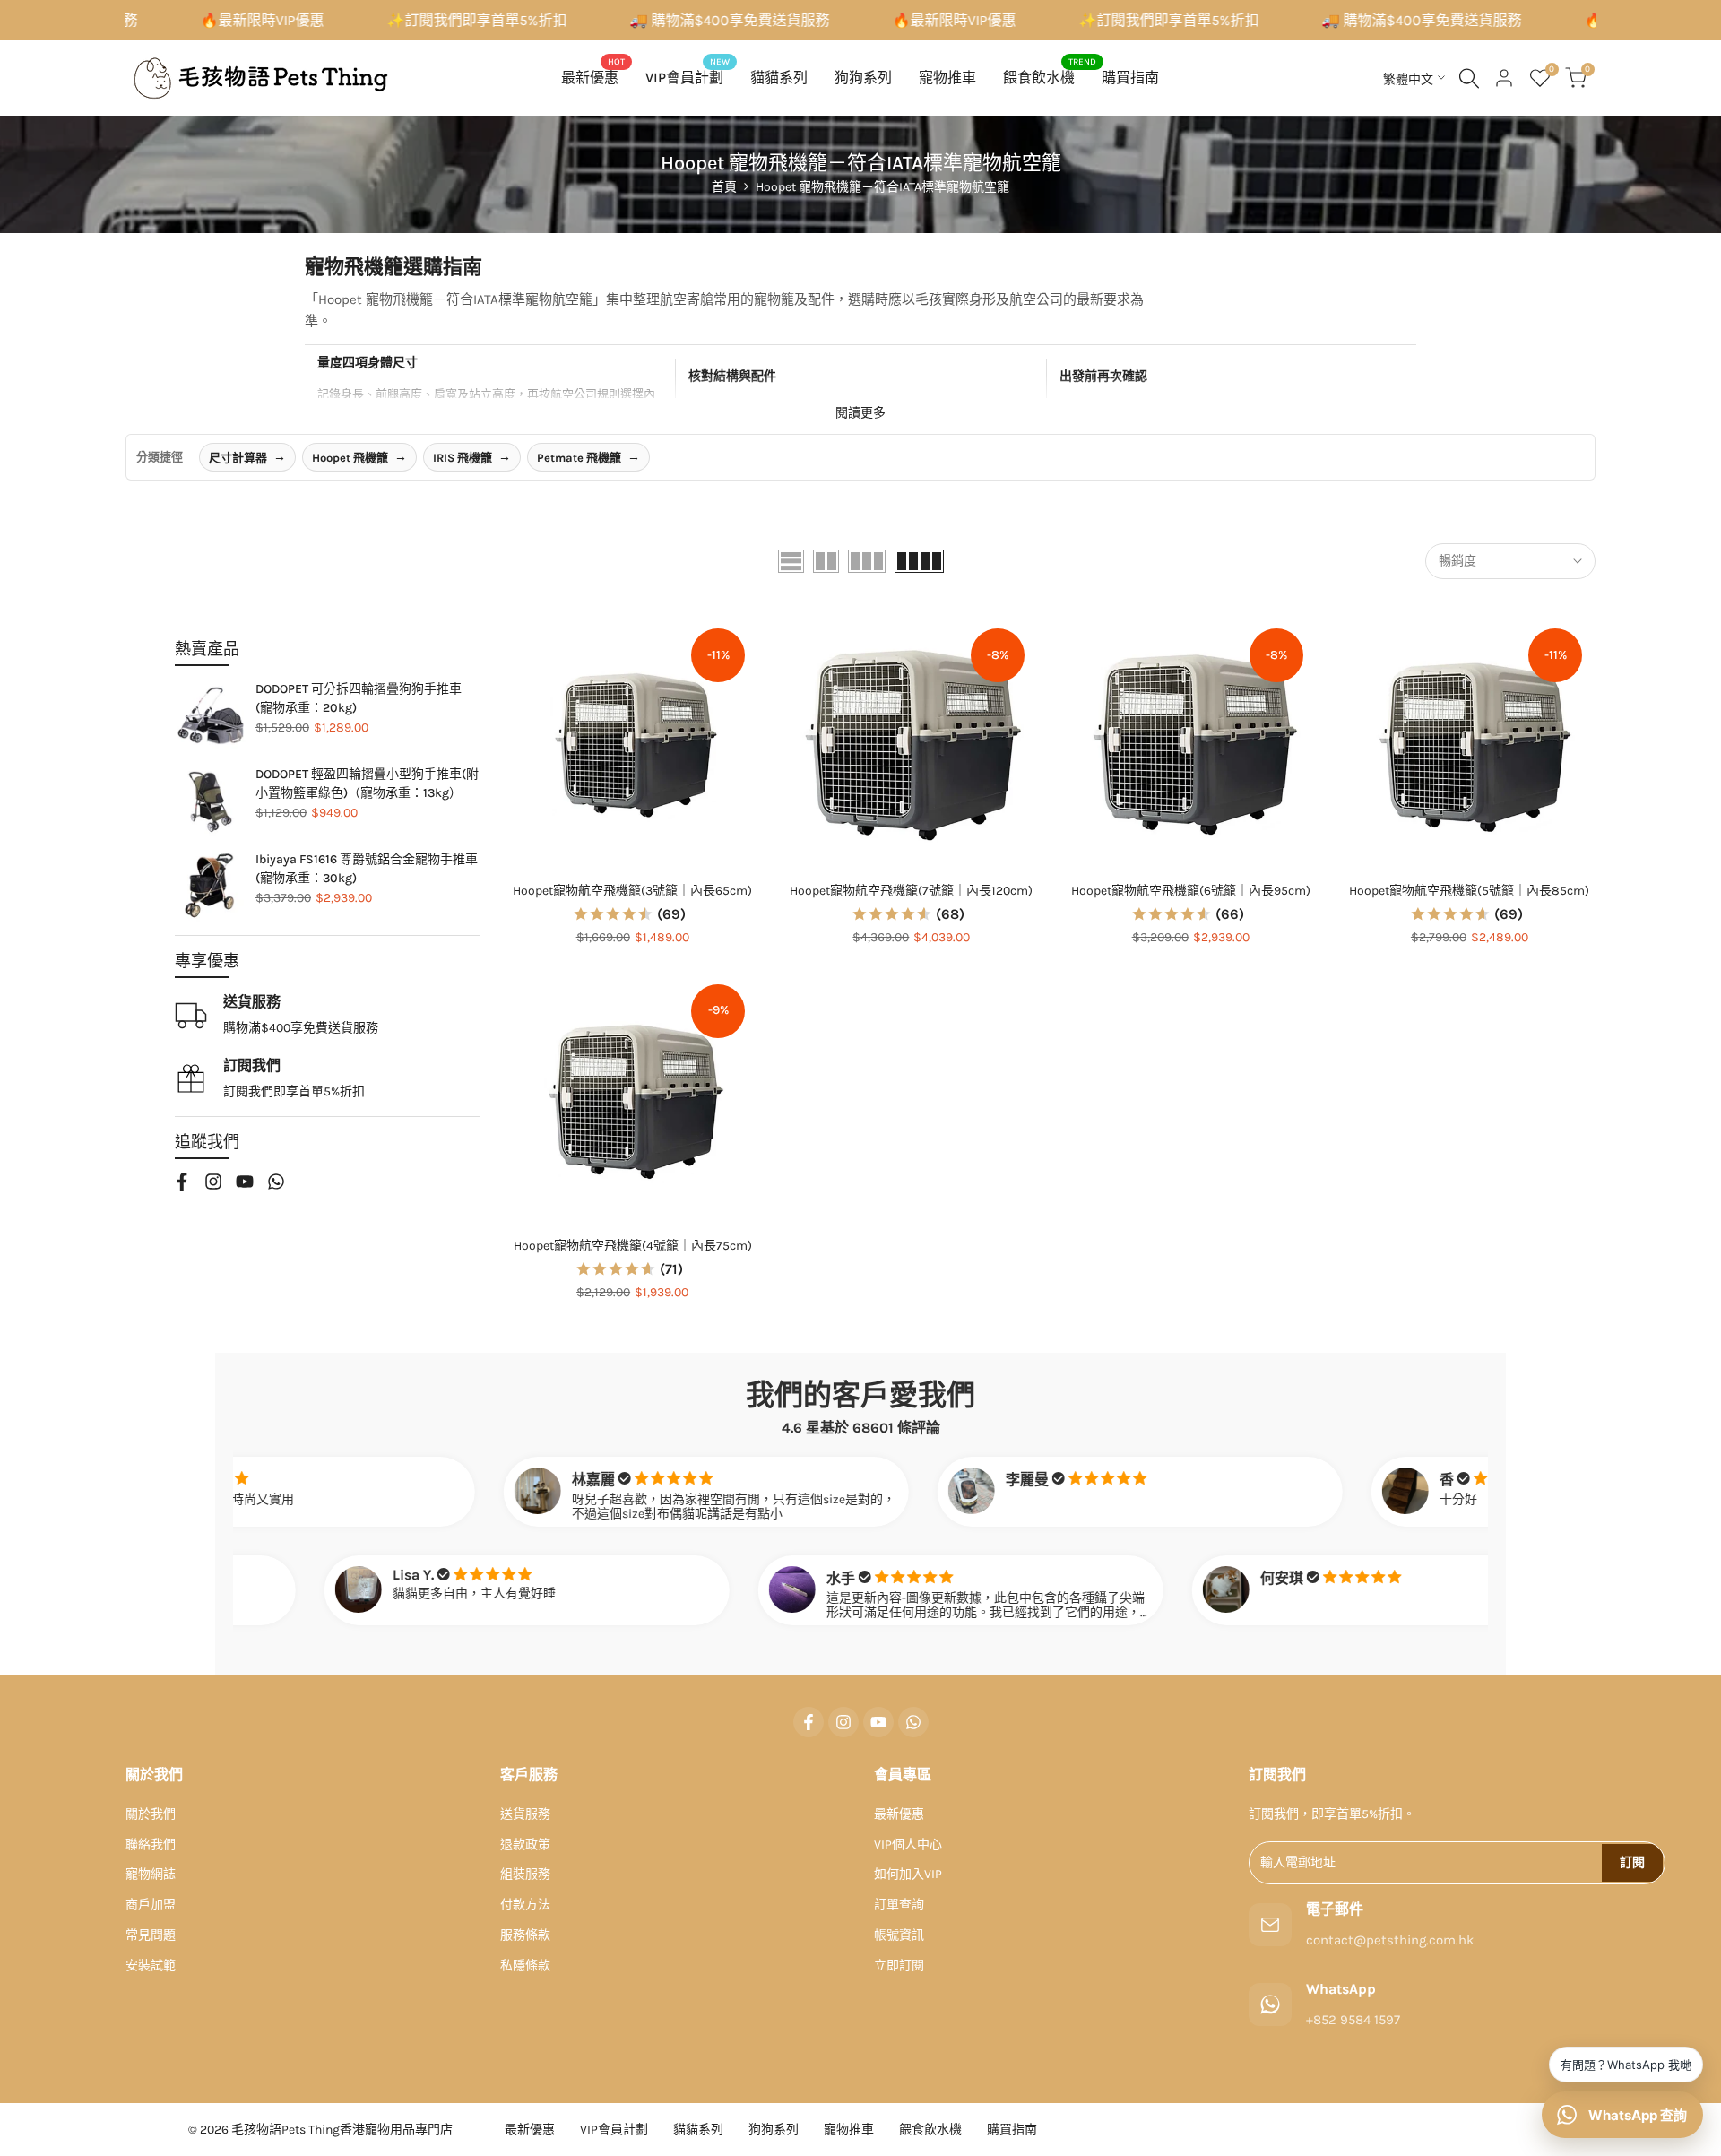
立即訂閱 (899, 1966)
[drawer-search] (1469, 78)
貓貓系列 (698, 2130)
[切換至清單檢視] (791, 561)
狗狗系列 (774, 2130)
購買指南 (1012, 2130)
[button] (516, 635)
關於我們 (151, 1814)
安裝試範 (151, 1966)
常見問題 (151, 1935)
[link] (211, 715)
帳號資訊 (899, 1935)
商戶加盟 (151, 1905)
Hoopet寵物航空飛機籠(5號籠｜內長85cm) (1469, 891)
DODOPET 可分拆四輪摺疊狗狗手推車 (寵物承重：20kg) (359, 698)
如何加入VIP (908, 1874)
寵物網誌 (151, 1874)
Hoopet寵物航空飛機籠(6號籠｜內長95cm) (1191, 891)
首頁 (724, 187)
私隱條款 (525, 1966)
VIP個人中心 (908, 1844)
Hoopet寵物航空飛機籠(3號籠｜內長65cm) (632, 891)
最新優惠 (899, 1814)
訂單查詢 (899, 1905)
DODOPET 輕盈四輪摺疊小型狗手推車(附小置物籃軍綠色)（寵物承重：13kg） (367, 784)
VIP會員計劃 (614, 2130)
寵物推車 (849, 2130)
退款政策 (525, 1844)
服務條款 (525, 1935)
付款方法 (525, 1905)
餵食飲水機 (930, 2130)
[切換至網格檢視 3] (867, 561)
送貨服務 (525, 1814)
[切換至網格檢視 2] (826, 561)
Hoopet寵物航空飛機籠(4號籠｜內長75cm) (633, 1246)
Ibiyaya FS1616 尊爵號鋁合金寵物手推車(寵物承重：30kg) (367, 869)
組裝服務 (525, 1874)
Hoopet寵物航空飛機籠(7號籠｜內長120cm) (911, 891)
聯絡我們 (151, 1844)
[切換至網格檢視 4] (919, 561)
